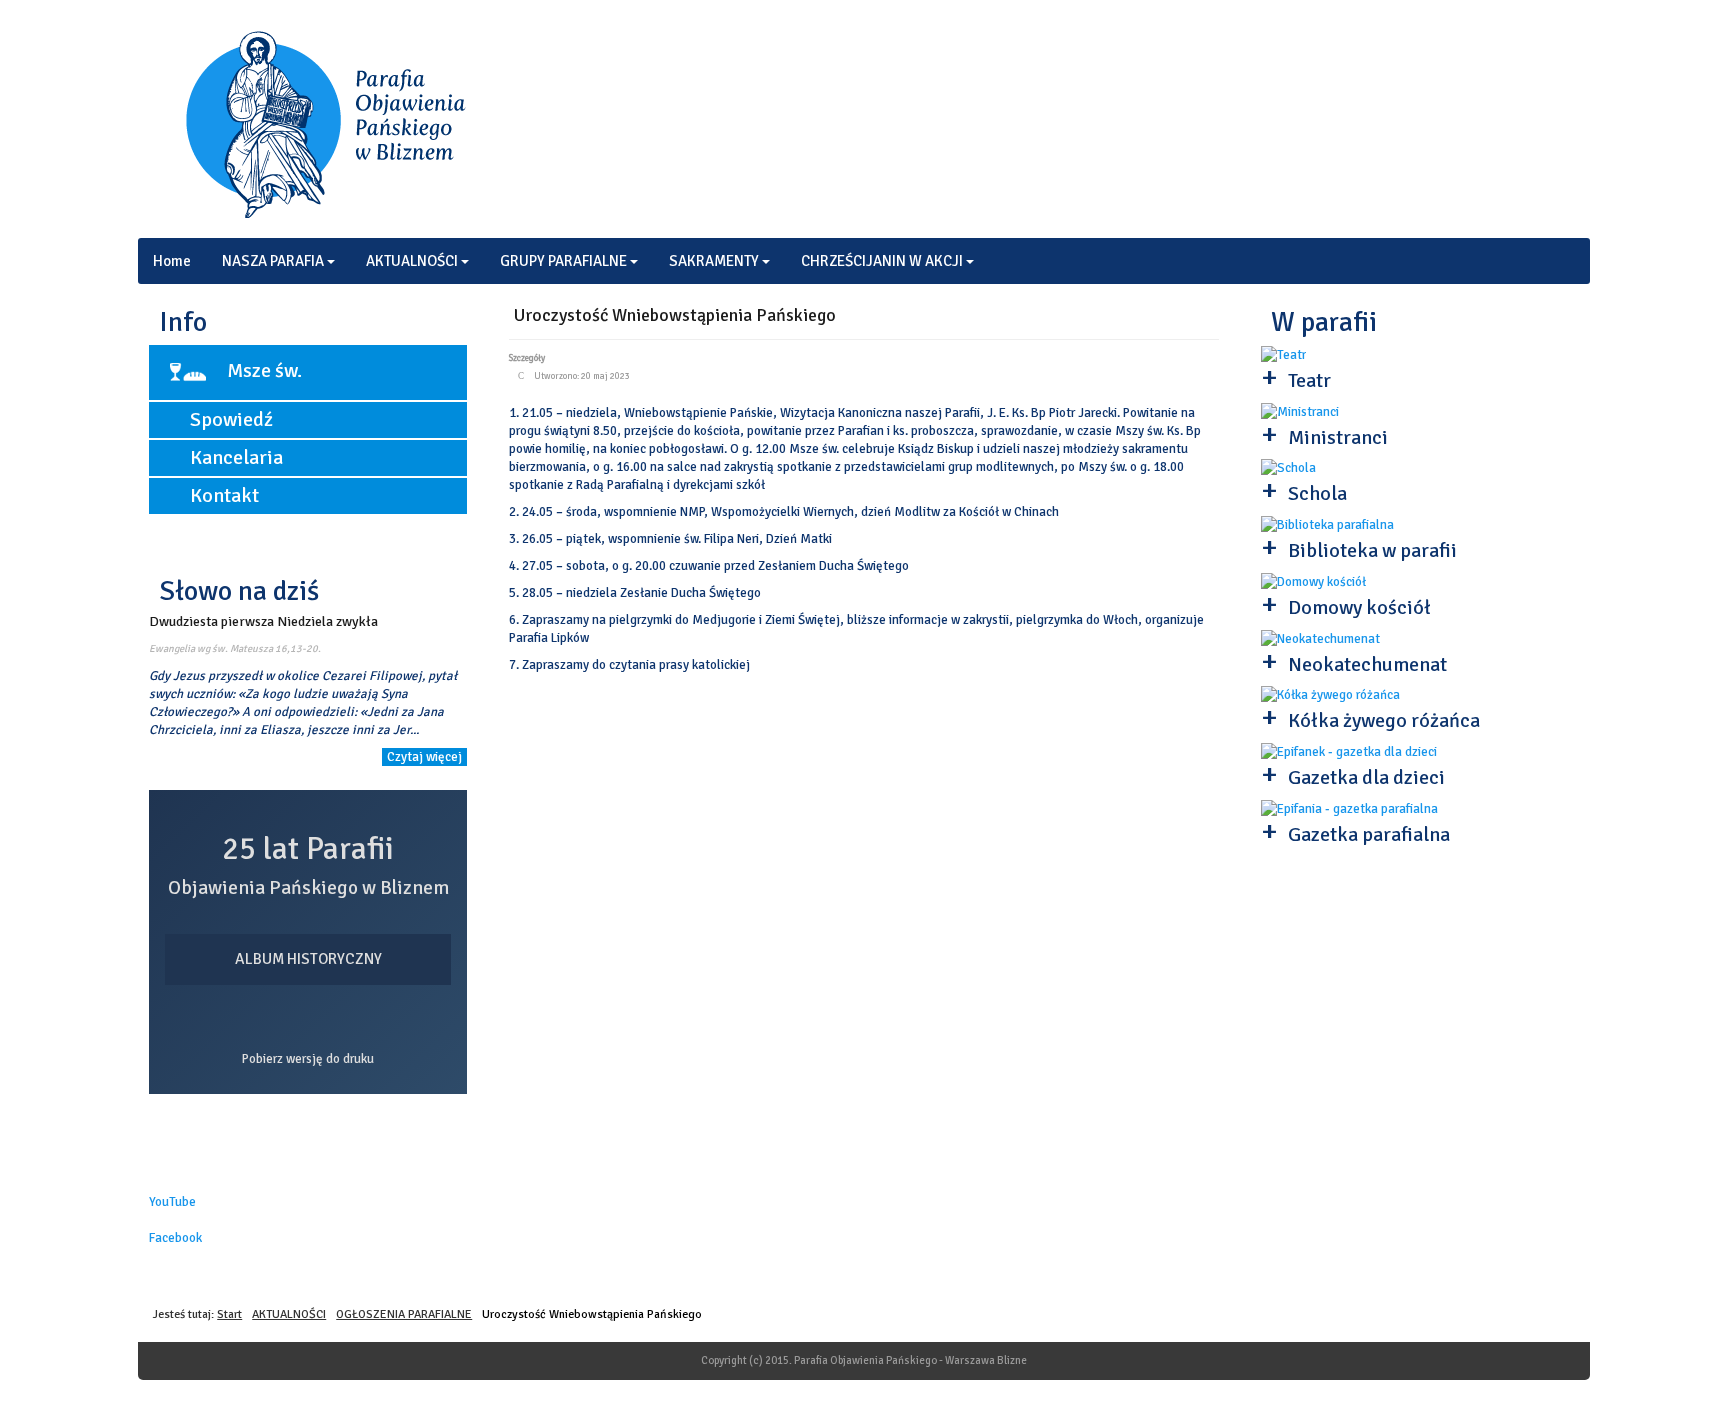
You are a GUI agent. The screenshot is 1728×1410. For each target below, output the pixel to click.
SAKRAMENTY (714, 261)
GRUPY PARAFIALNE (563, 261)
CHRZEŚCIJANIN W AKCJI (882, 261)
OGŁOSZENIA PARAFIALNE (404, 1314)
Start (229, 1314)
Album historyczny (308, 959)
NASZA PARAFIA (273, 261)
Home (172, 261)
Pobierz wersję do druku (308, 1059)
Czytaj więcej (424, 757)
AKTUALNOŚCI (412, 261)
